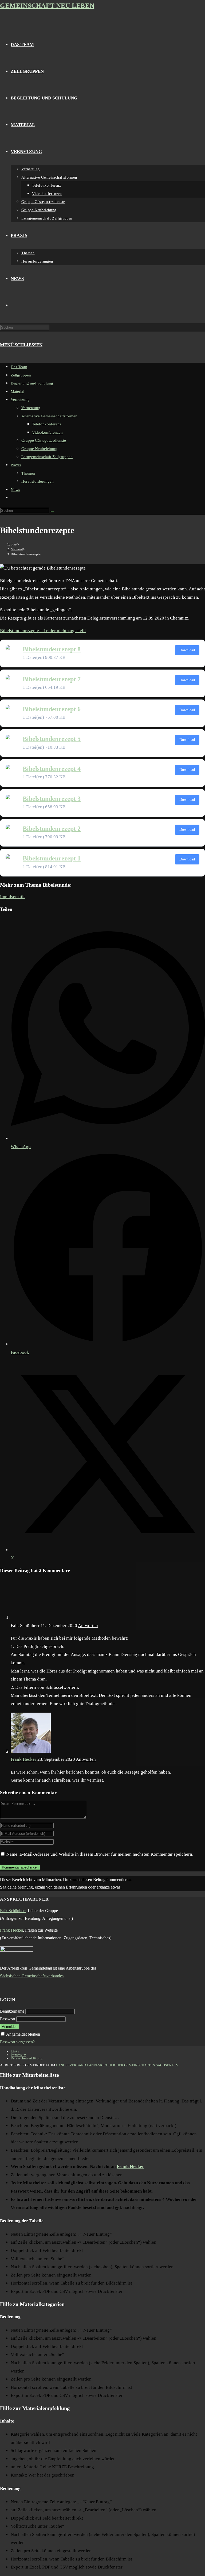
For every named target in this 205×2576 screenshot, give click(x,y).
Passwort (8, 2019)
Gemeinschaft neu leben (47, 6)
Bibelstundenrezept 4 (52, 769)
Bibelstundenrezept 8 (52, 649)
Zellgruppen (21, 375)
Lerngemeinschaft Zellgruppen (47, 457)
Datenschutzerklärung (27, 2058)
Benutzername (12, 2011)
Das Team (19, 367)
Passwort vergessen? (17, 2042)
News (15, 490)
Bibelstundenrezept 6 (52, 709)
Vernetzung (20, 399)
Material (17, 391)
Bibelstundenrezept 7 (52, 679)
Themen (28, 473)
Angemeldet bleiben (23, 2034)
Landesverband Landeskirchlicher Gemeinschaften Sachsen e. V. (117, 2065)
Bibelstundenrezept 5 (52, 739)
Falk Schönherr (13, 1911)
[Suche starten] (52, 512)
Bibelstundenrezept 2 (52, 829)
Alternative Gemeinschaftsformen (49, 416)
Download (187, 650)
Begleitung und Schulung (32, 383)
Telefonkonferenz (47, 424)
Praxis (16, 465)
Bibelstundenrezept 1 (52, 858)
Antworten (88, 1626)
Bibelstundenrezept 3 (52, 799)
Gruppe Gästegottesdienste (44, 440)
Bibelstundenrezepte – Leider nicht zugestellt (43, 631)
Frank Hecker (23, 1759)
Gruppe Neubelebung (39, 449)
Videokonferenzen (47, 432)
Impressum (18, 2055)
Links (15, 2051)
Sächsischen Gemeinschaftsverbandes (32, 1976)
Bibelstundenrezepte (26, 554)
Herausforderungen (38, 481)
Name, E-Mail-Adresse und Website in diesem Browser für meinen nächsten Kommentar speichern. (100, 1854)
